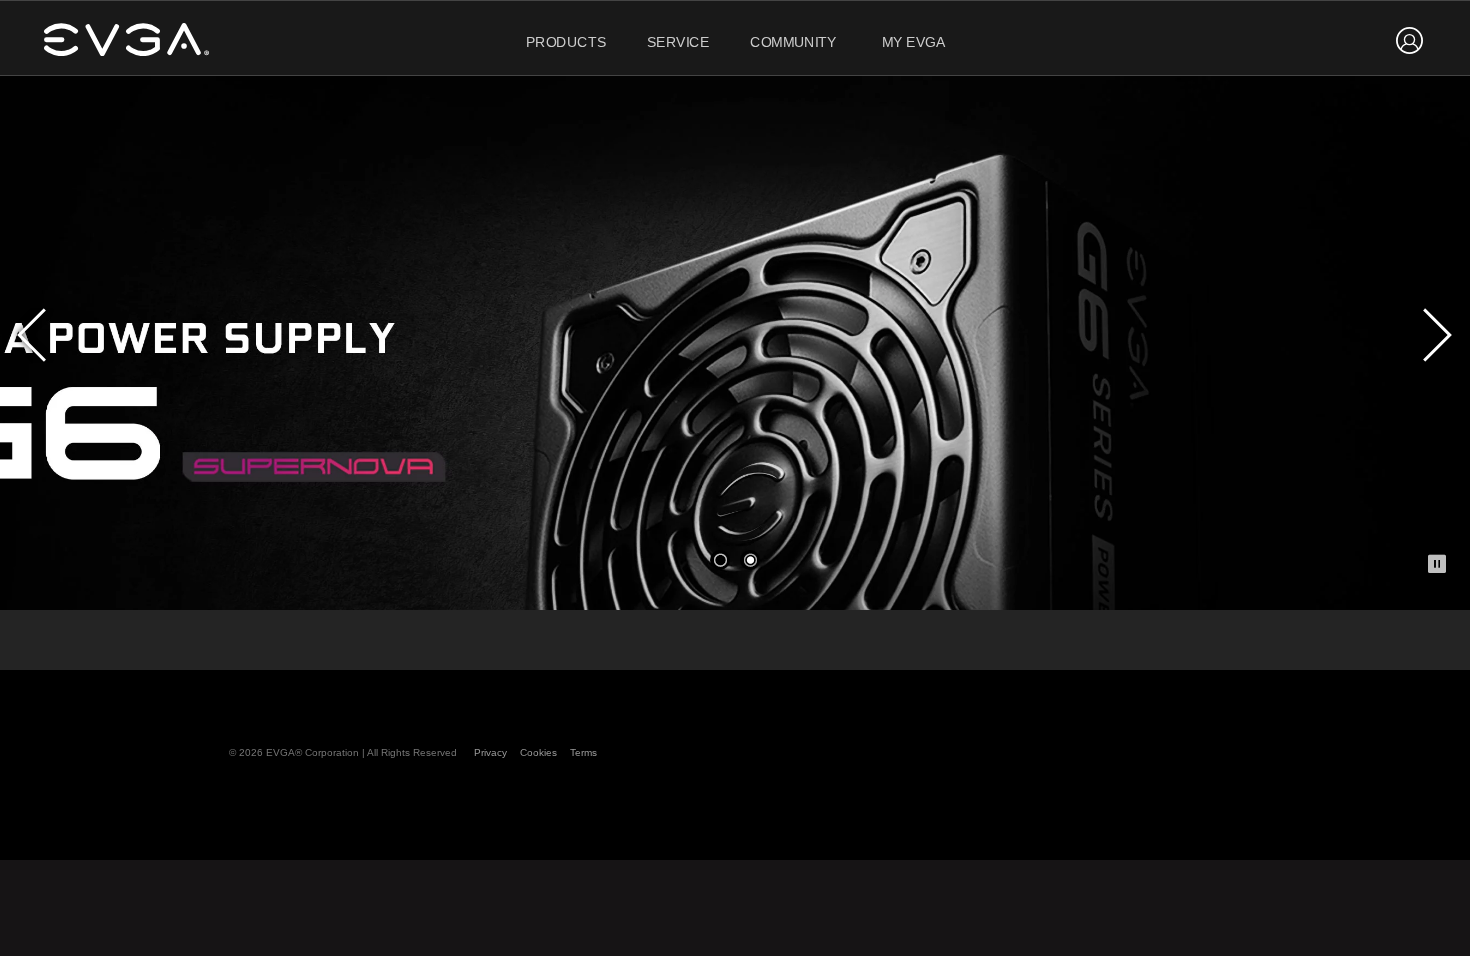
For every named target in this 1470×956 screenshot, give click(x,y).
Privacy (490, 752)
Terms (583, 752)
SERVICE (678, 42)
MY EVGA (914, 42)
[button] (720, 560)
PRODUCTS (566, 42)
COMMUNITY (793, 42)
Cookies (538, 752)
